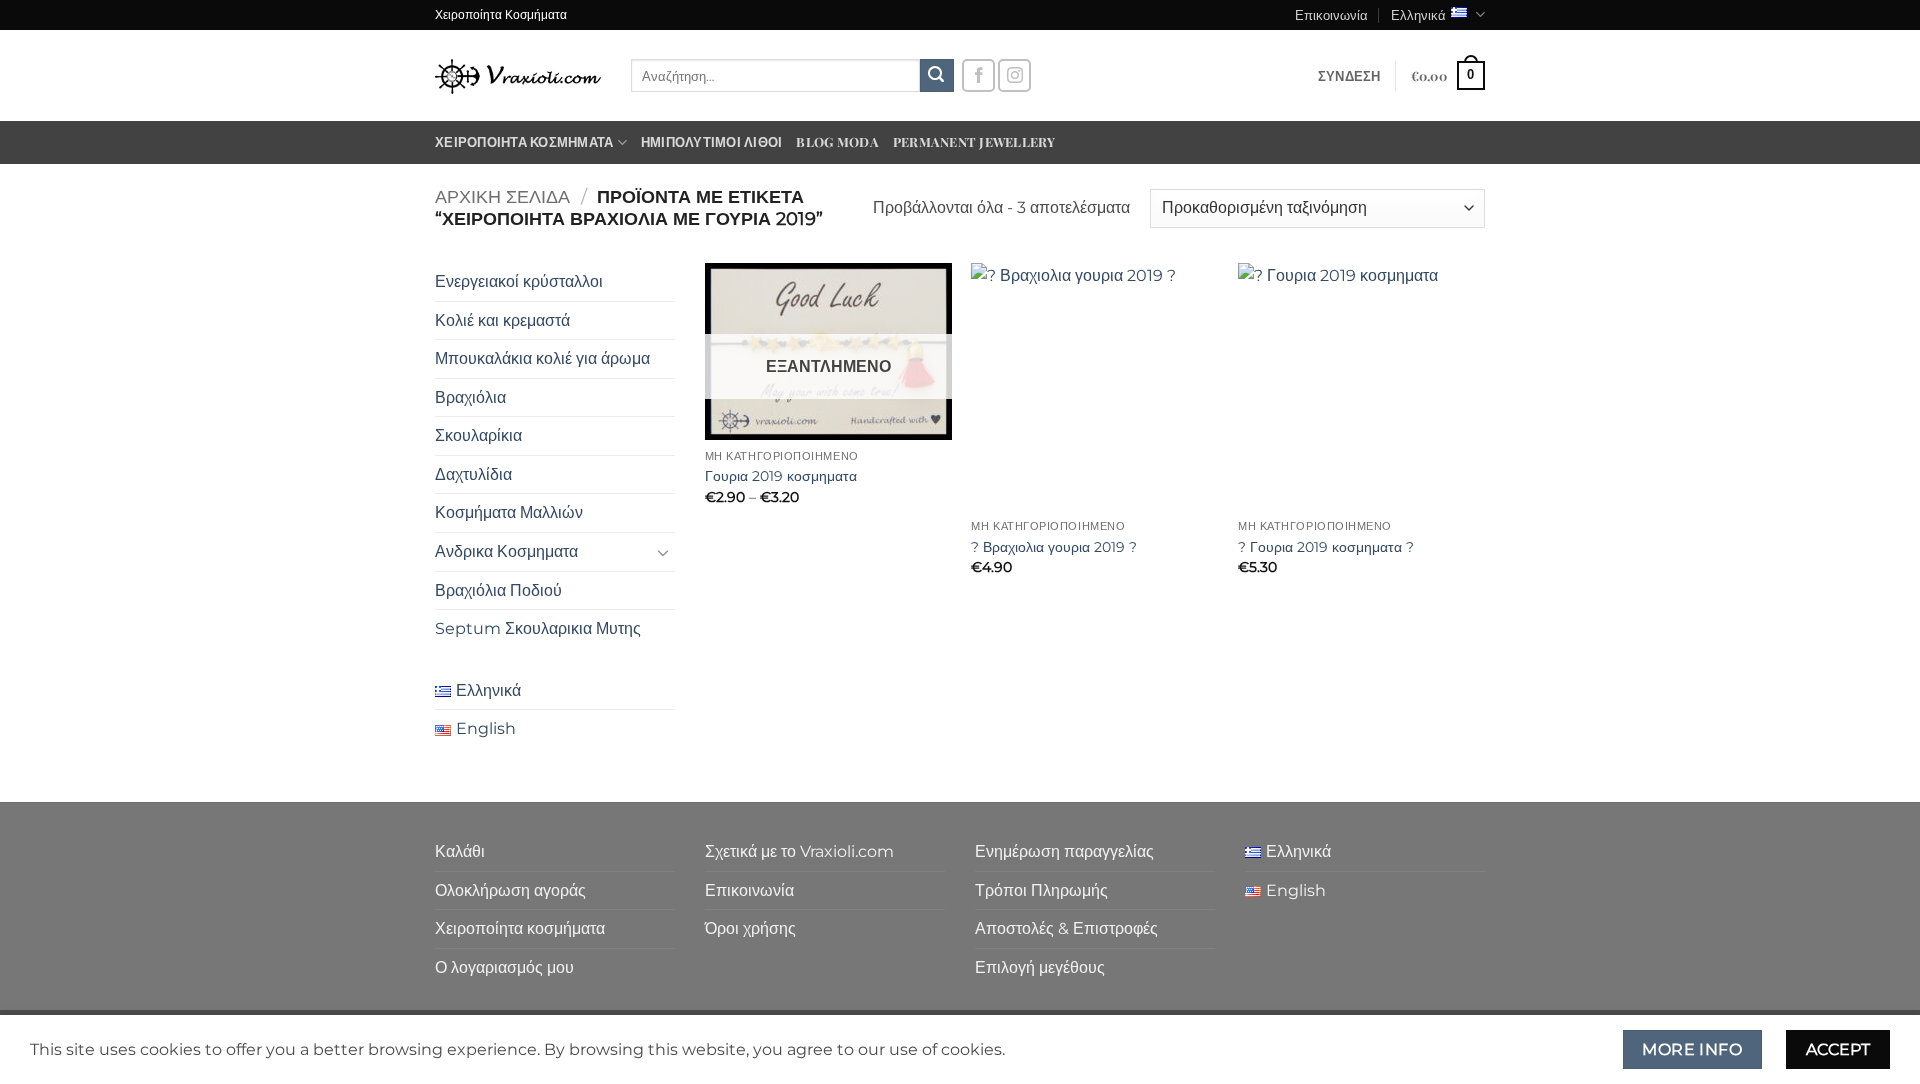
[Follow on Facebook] (978, 75)
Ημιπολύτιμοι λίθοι (712, 141)
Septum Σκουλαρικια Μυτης (538, 628)
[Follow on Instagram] (1014, 75)
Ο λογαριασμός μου (504, 967)
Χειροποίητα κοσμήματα (524, 141)
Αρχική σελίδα (502, 196)
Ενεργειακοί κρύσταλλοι (519, 281)
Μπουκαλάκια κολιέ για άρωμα (542, 358)
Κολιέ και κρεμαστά (502, 320)
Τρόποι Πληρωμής (1041, 890)
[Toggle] (663, 552)
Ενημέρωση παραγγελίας (1064, 851)
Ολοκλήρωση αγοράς (510, 890)
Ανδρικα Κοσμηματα (506, 551)
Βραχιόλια (470, 397)
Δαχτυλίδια (473, 474)
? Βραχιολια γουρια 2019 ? (1054, 547)
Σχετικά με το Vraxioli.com (799, 851)
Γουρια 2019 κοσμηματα (781, 476)
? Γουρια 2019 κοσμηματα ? (1326, 547)
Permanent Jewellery (974, 141)
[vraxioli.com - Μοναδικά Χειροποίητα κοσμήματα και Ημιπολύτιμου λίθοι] (518, 75)
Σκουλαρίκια (478, 435)
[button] (1349, 76)
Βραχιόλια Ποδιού (498, 590)
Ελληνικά (1418, 14)
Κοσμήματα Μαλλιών (509, 512)
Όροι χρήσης (750, 928)
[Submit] (937, 76)
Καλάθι (460, 851)
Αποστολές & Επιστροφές (1066, 928)
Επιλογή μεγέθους (1040, 967)
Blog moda (837, 141)
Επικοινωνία (1331, 14)
